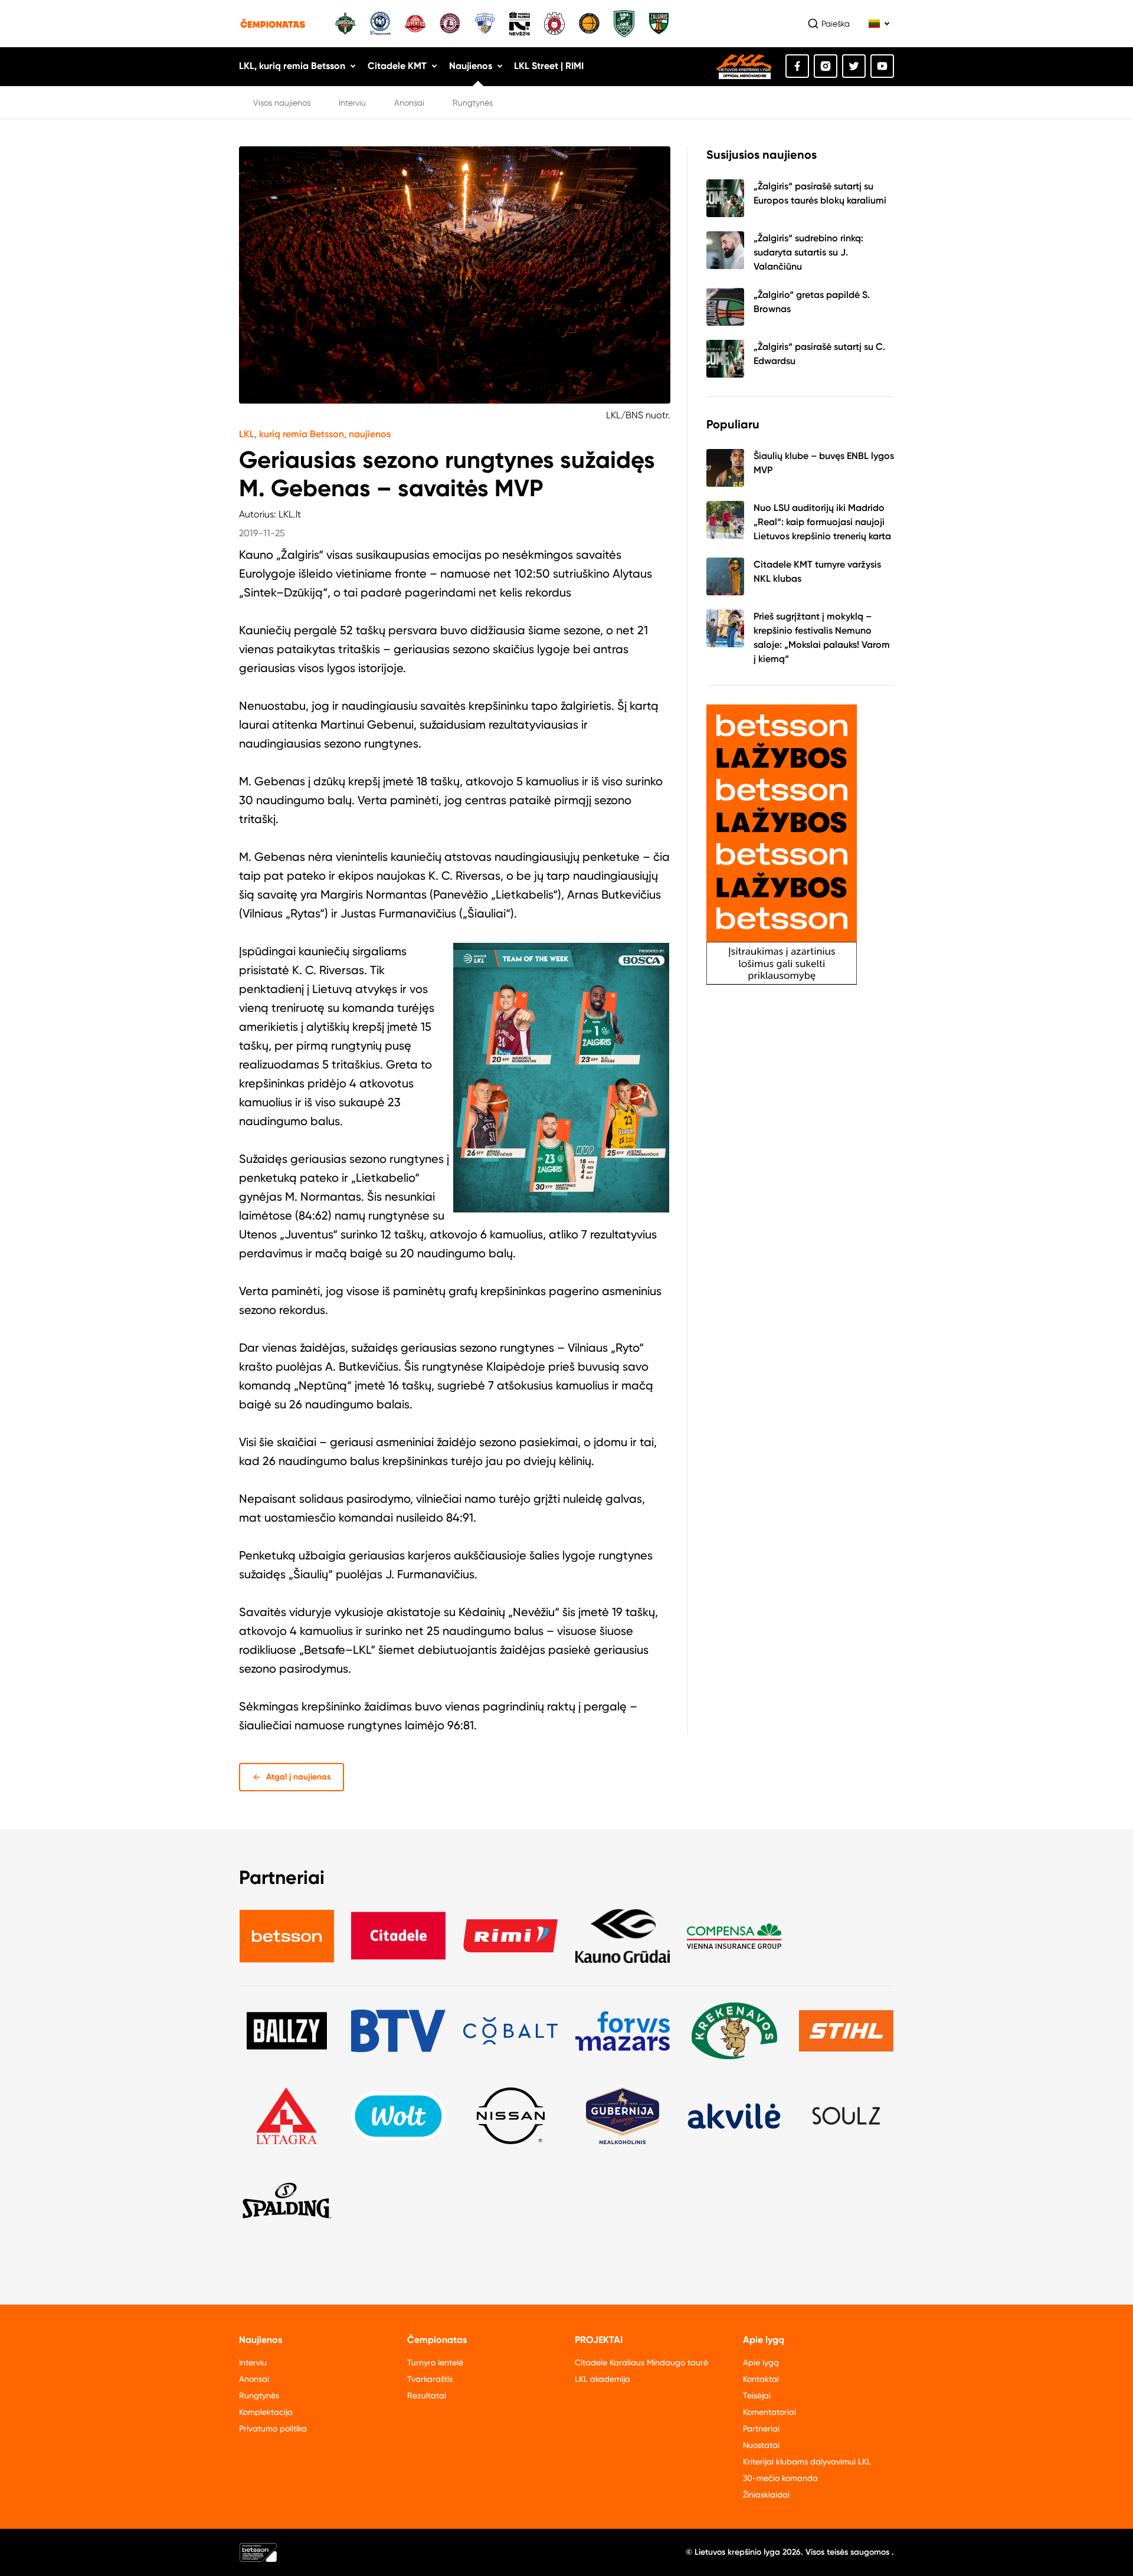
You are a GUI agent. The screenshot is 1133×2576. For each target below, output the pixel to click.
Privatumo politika (273, 2428)
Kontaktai (761, 2379)
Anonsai (409, 103)
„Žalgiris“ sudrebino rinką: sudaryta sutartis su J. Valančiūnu (808, 252)
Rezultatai (427, 2395)
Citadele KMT (397, 66)
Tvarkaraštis (430, 2379)
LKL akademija (602, 2379)
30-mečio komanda (780, 2478)
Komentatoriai (769, 2412)
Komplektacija (266, 2412)
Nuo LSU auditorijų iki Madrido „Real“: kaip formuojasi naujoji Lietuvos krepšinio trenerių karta (822, 522)
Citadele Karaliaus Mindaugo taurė (641, 2362)
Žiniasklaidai (766, 2495)
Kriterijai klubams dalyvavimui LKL (807, 2462)
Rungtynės (473, 103)
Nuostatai (761, 2445)
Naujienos (471, 66)
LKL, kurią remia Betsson (292, 66)
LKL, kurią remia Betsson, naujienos (315, 434)
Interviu (352, 103)
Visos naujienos (282, 103)
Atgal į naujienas (299, 1777)
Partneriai (761, 2428)
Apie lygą (761, 2362)
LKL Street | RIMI (549, 66)
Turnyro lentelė (435, 2362)
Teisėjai (757, 2395)
